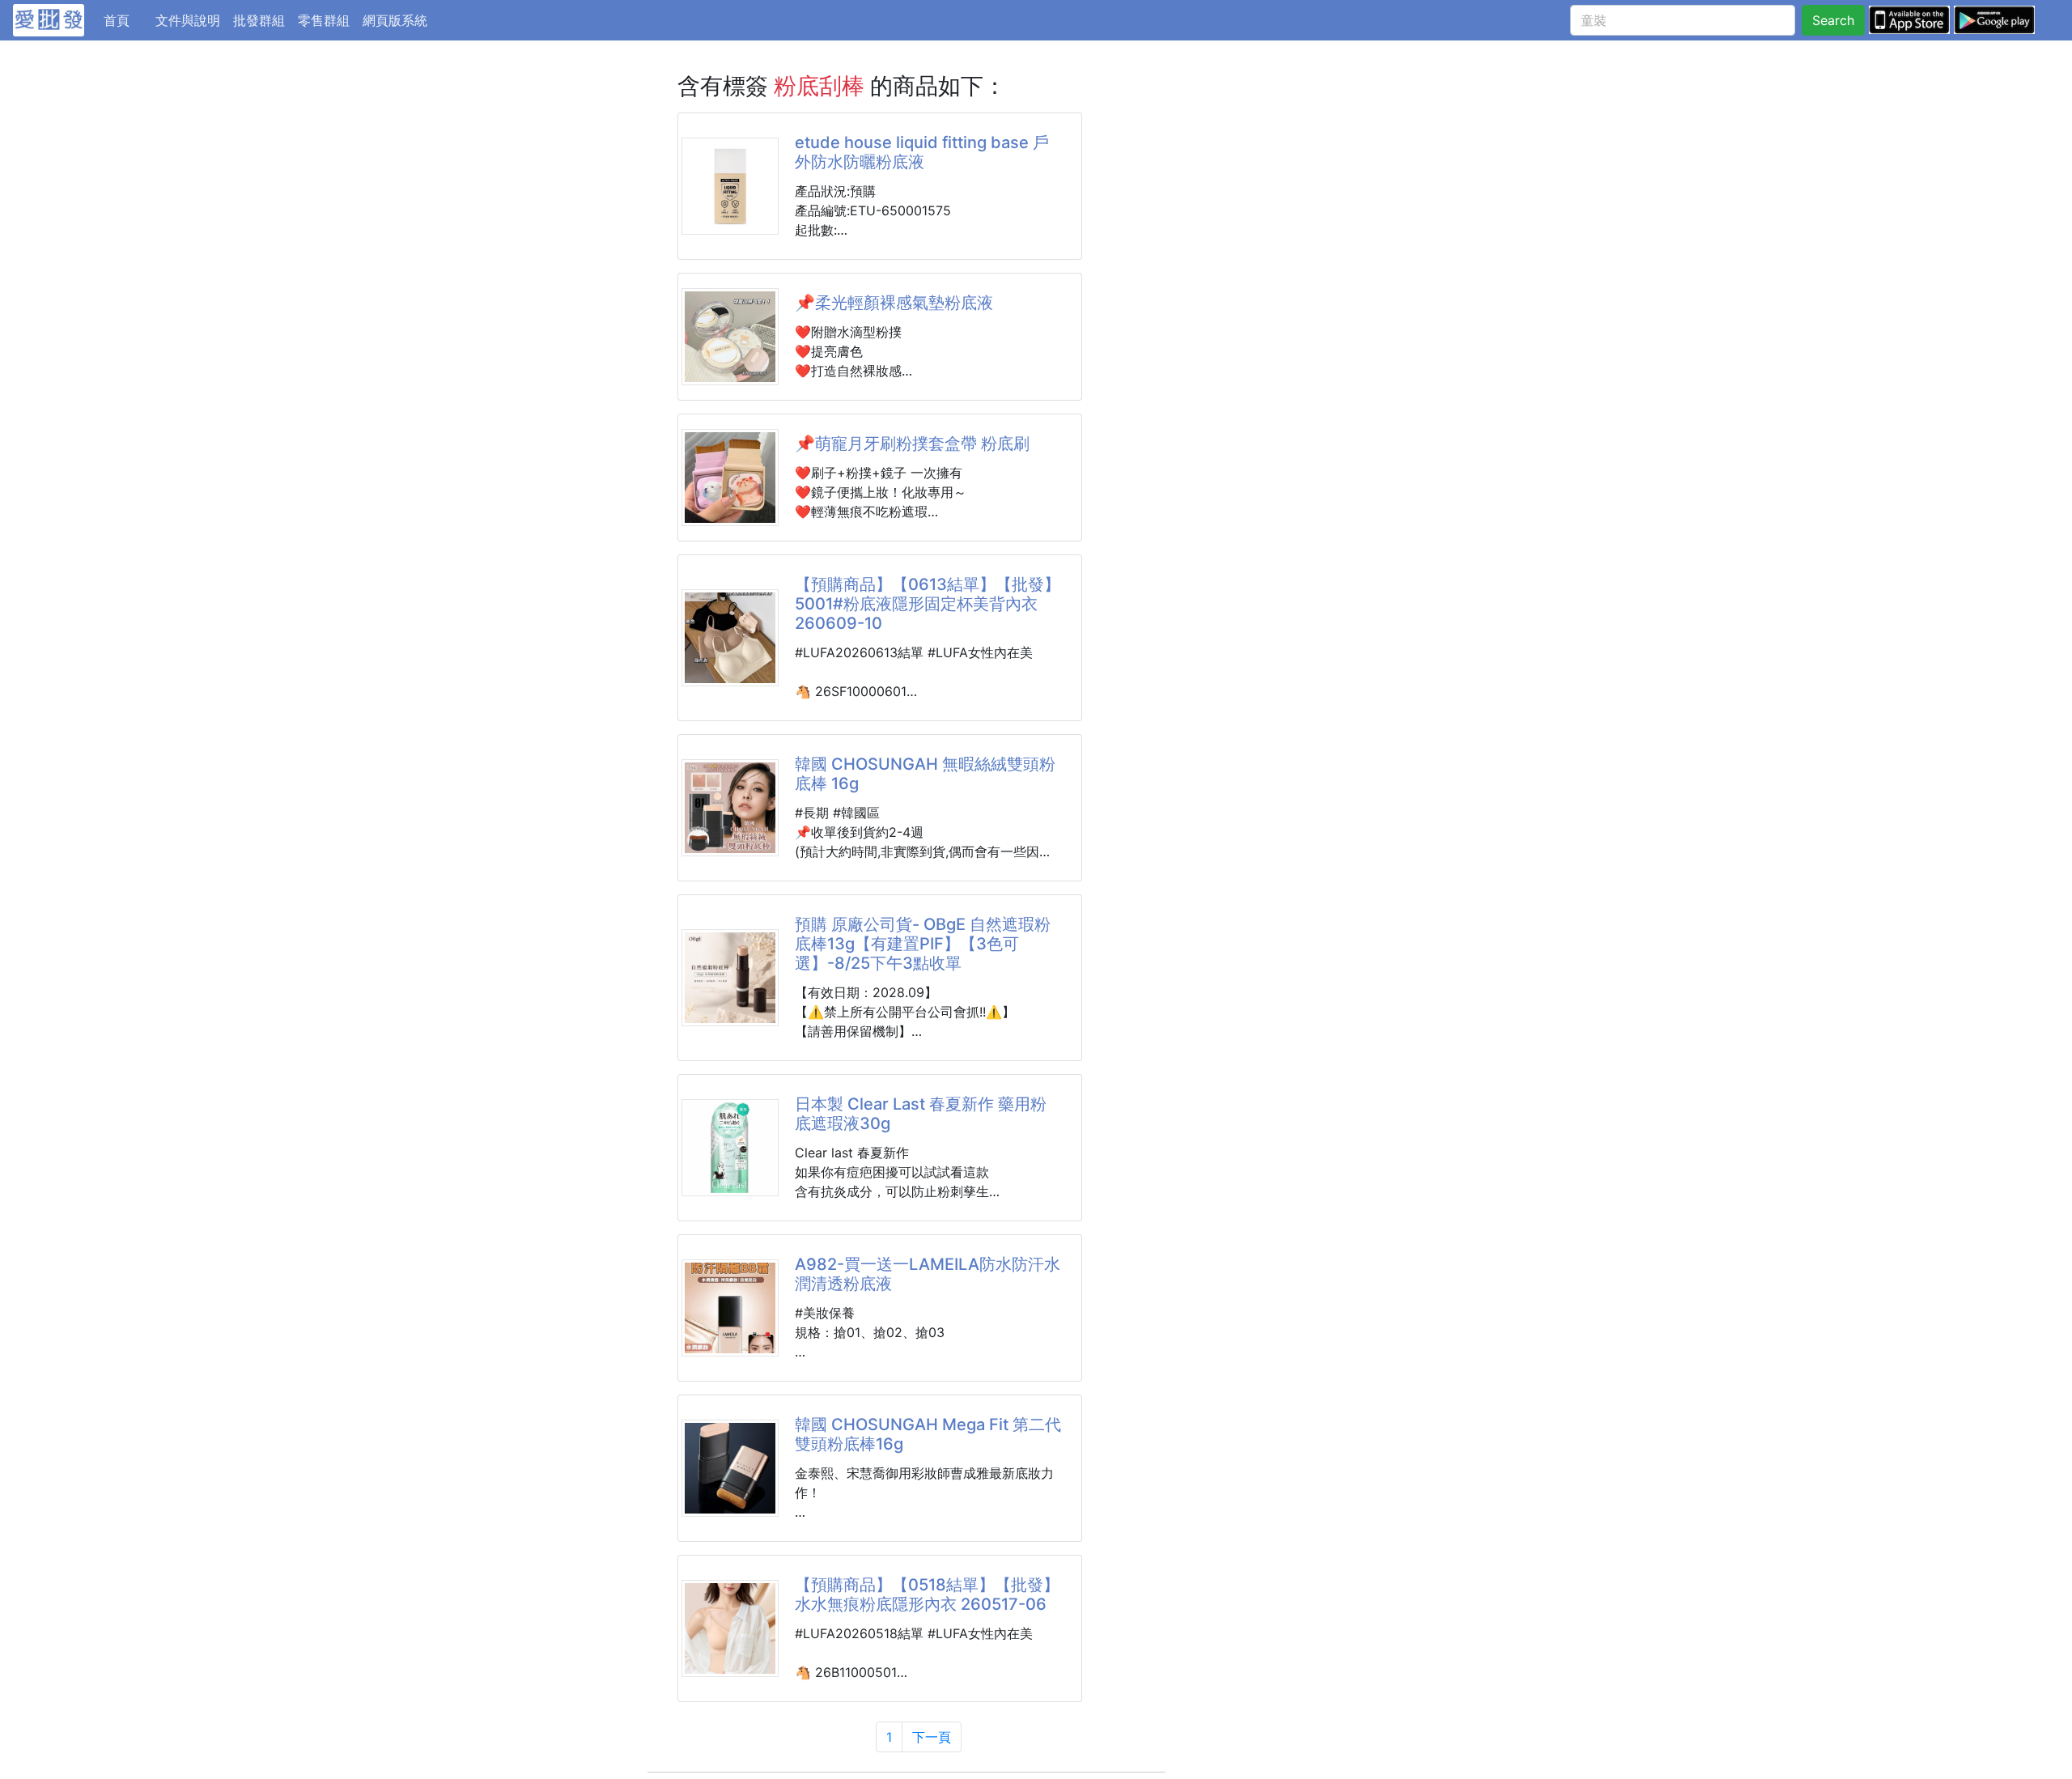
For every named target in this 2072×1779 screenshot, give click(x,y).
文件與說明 (188, 20)
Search (1833, 20)
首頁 (126, 20)
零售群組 (324, 20)
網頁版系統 (395, 20)
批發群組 (259, 20)
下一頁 (932, 1737)
